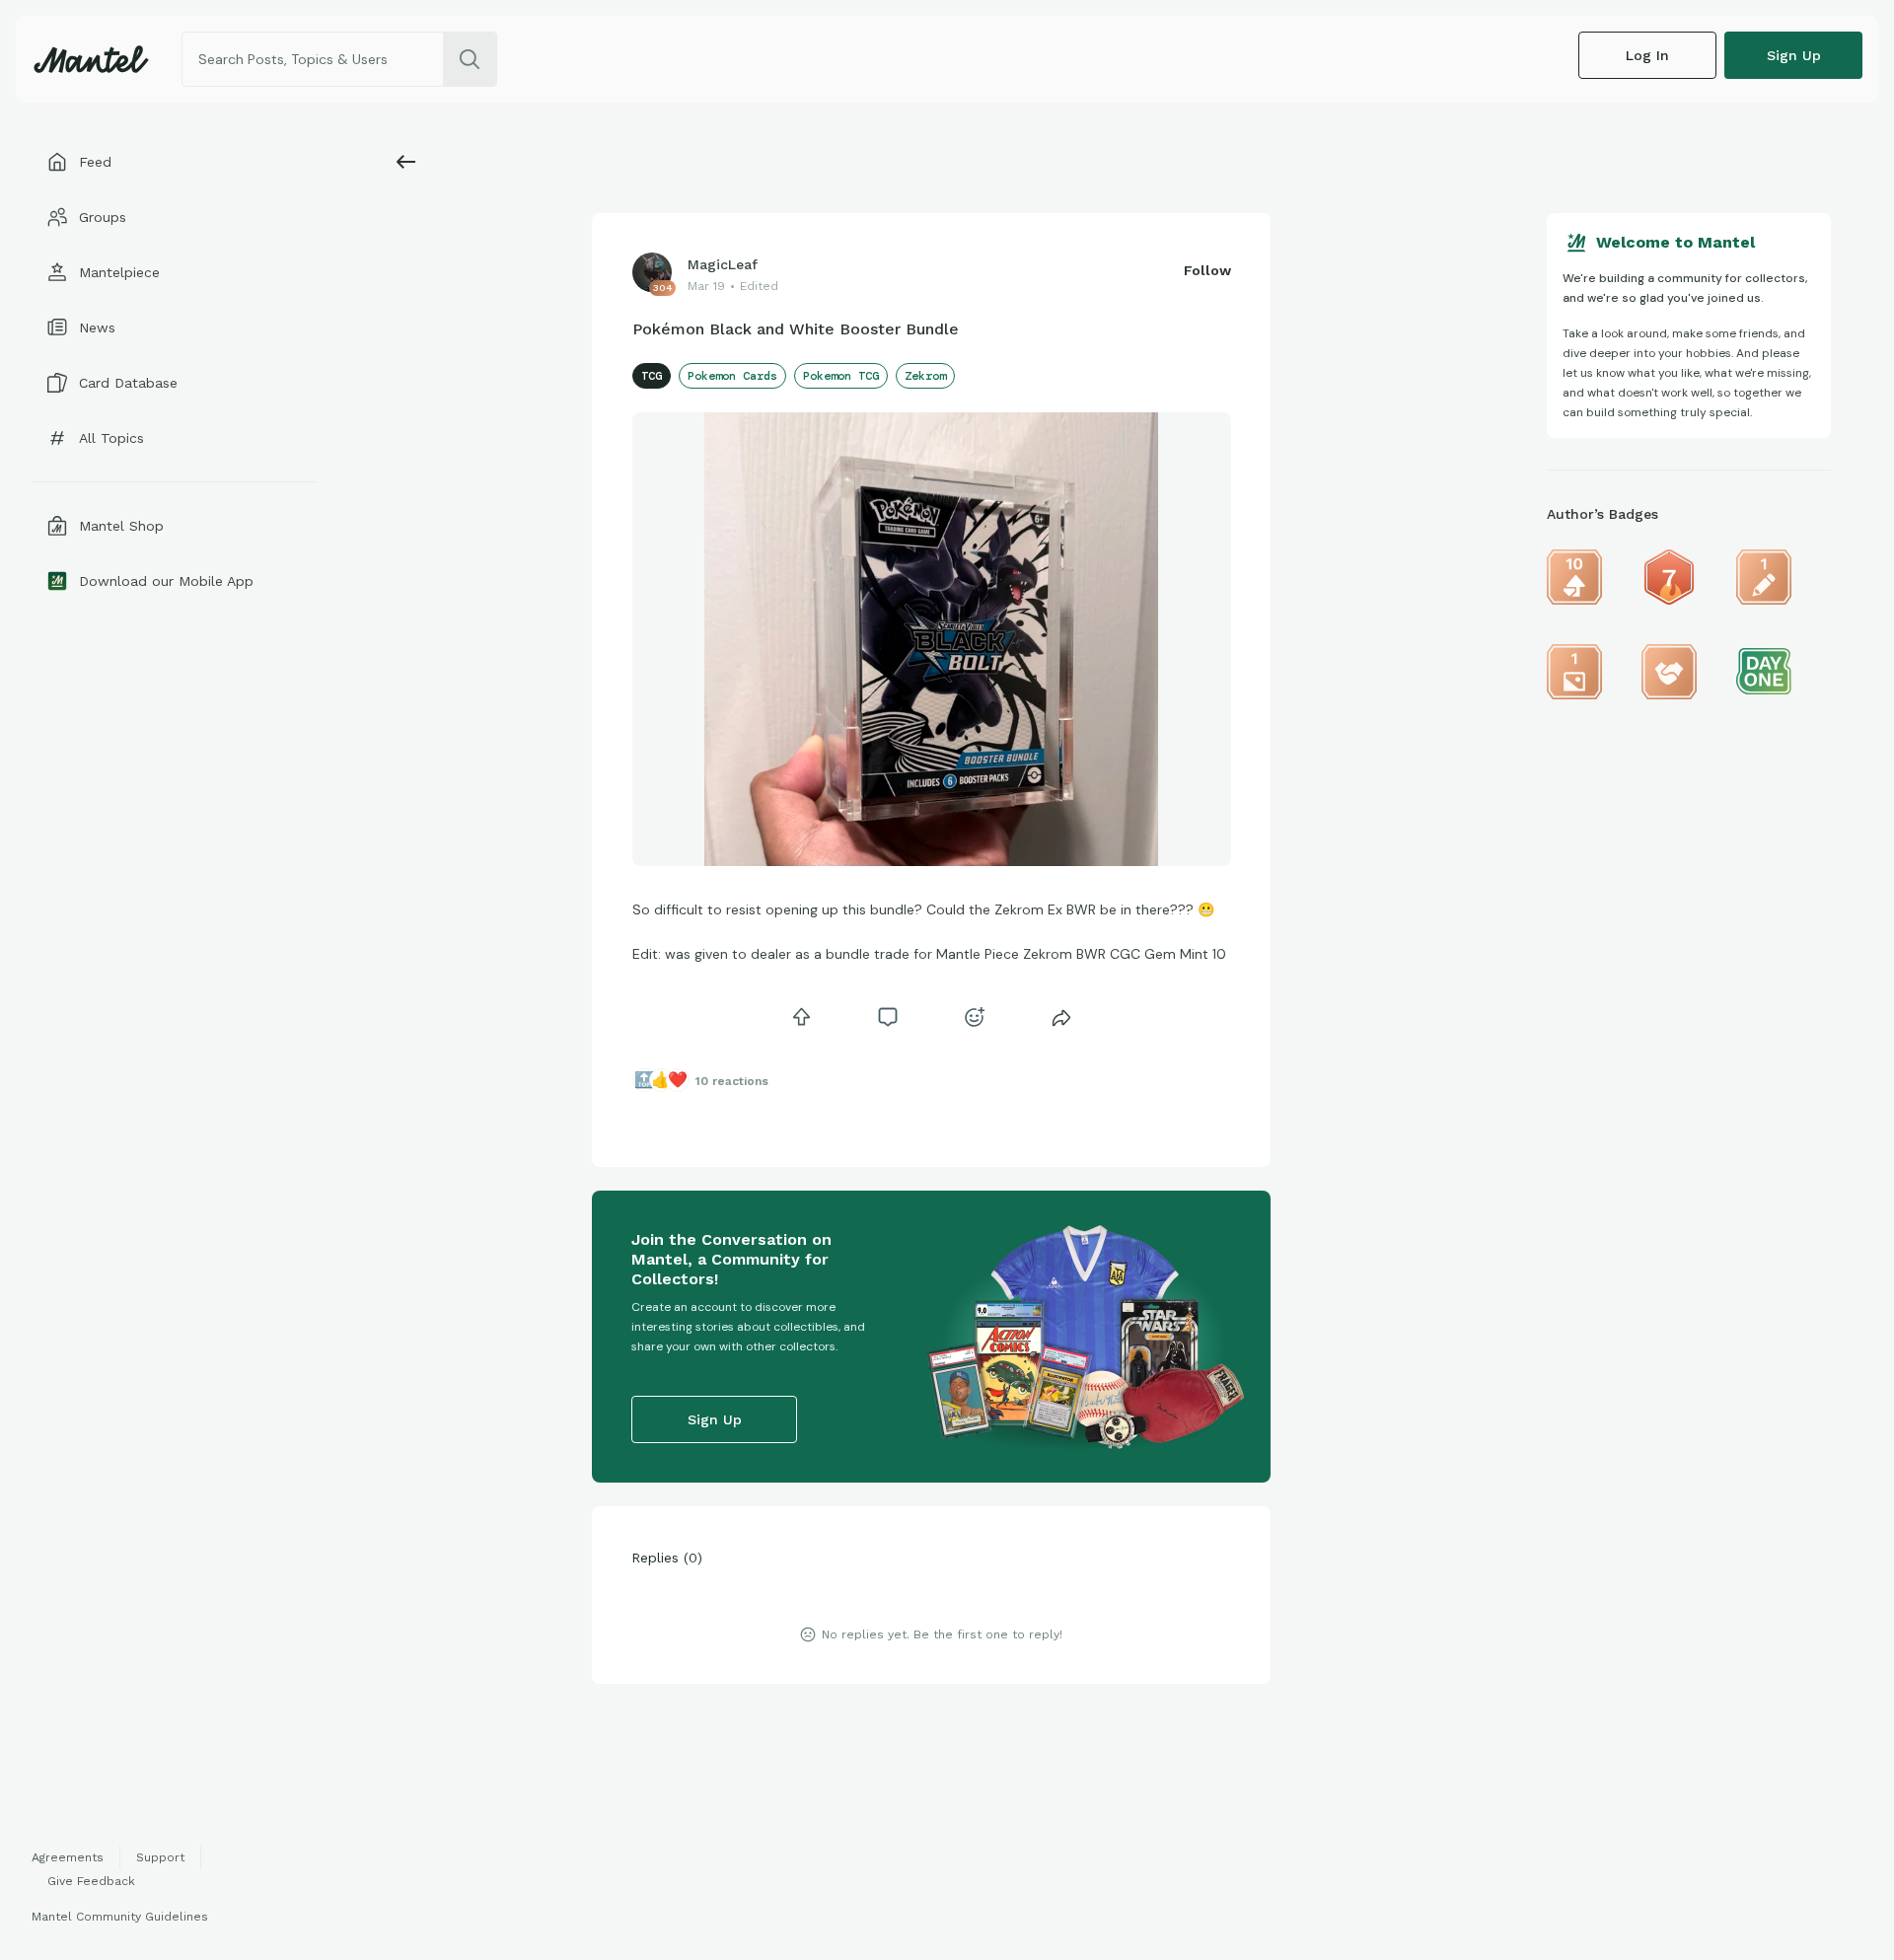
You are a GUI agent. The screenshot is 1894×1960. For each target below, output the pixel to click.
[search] (470, 59)
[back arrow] (406, 162)
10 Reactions (732, 1081)
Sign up (1794, 55)
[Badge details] (1574, 577)
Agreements (68, 1857)
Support (160, 1857)
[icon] (801, 1017)
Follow (1207, 270)
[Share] (1061, 1017)
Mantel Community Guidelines (120, 1917)
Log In (1647, 55)
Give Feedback (91, 1881)
